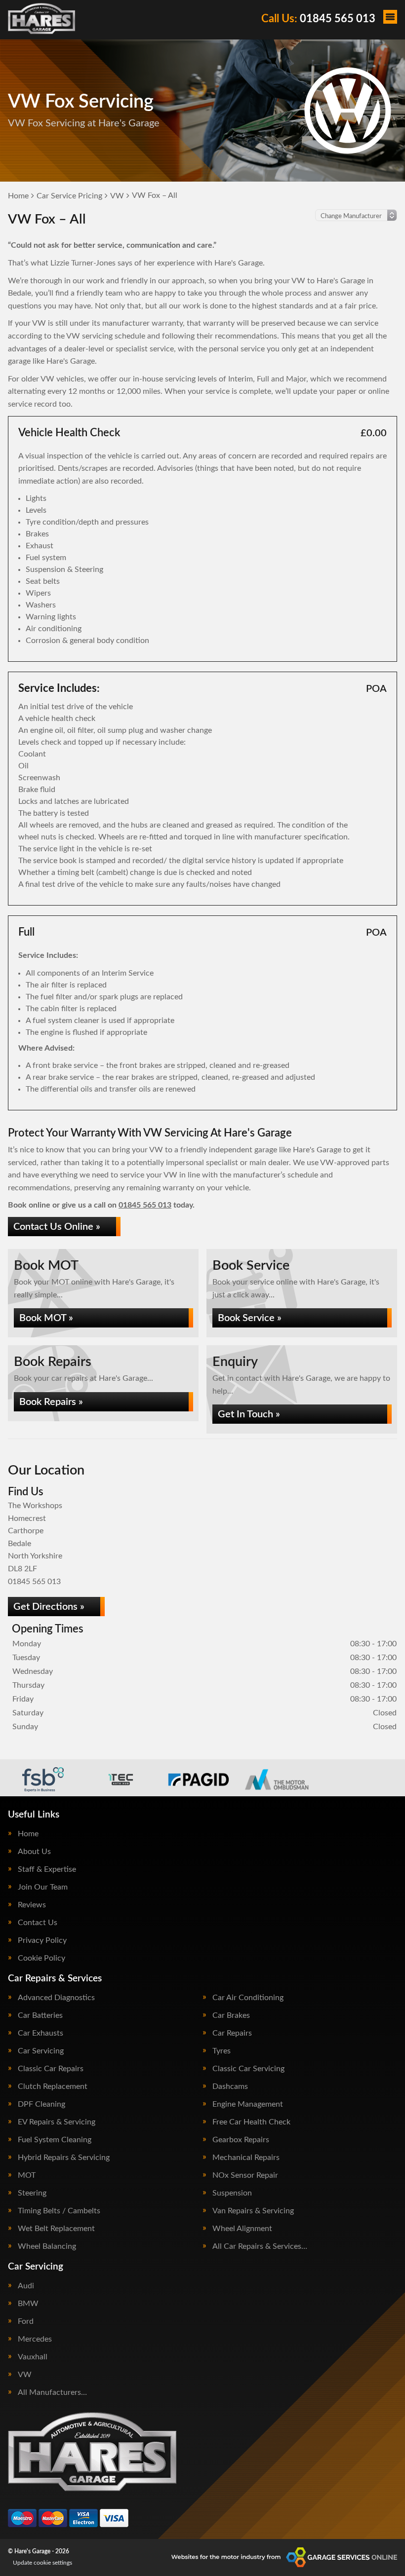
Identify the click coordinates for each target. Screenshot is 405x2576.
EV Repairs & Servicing (57, 2122)
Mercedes (35, 2339)
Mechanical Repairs (246, 2158)
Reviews (32, 1905)
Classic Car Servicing (248, 2069)
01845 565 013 (318, 19)
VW (25, 2375)
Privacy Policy (42, 1940)
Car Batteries (40, 2015)
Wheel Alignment (242, 2229)
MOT (27, 2175)
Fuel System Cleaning (55, 2140)
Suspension (232, 2193)
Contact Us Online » (57, 1227)
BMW (28, 2304)
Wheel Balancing (47, 2246)
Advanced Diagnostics (56, 1998)
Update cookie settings (42, 2563)
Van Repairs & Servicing (253, 2211)
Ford (26, 2321)
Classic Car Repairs (51, 2069)
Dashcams (230, 2086)
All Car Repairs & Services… (260, 2246)
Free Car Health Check (251, 2122)
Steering (32, 2193)
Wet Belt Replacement (56, 2229)
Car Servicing (41, 2051)
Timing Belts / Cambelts (59, 2211)
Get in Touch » (249, 1414)
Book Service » (250, 1318)
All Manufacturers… (52, 2392)
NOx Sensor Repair (245, 2175)
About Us (34, 1852)
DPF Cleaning (41, 2104)
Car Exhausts (40, 2033)
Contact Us (38, 1923)
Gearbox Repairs (241, 2140)
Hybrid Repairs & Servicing (64, 2158)
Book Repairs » (51, 1402)
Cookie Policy (41, 1958)
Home (28, 1834)
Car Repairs (232, 2033)
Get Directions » (49, 1607)
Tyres (222, 2051)
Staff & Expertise (47, 1869)
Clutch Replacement (53, 2086)
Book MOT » (46, 1318)
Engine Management (248, 2104)
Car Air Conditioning (248, 1998)
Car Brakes (231, 2015)
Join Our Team (43, 1887)
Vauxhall (33, 2357)
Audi (26, 2286)
